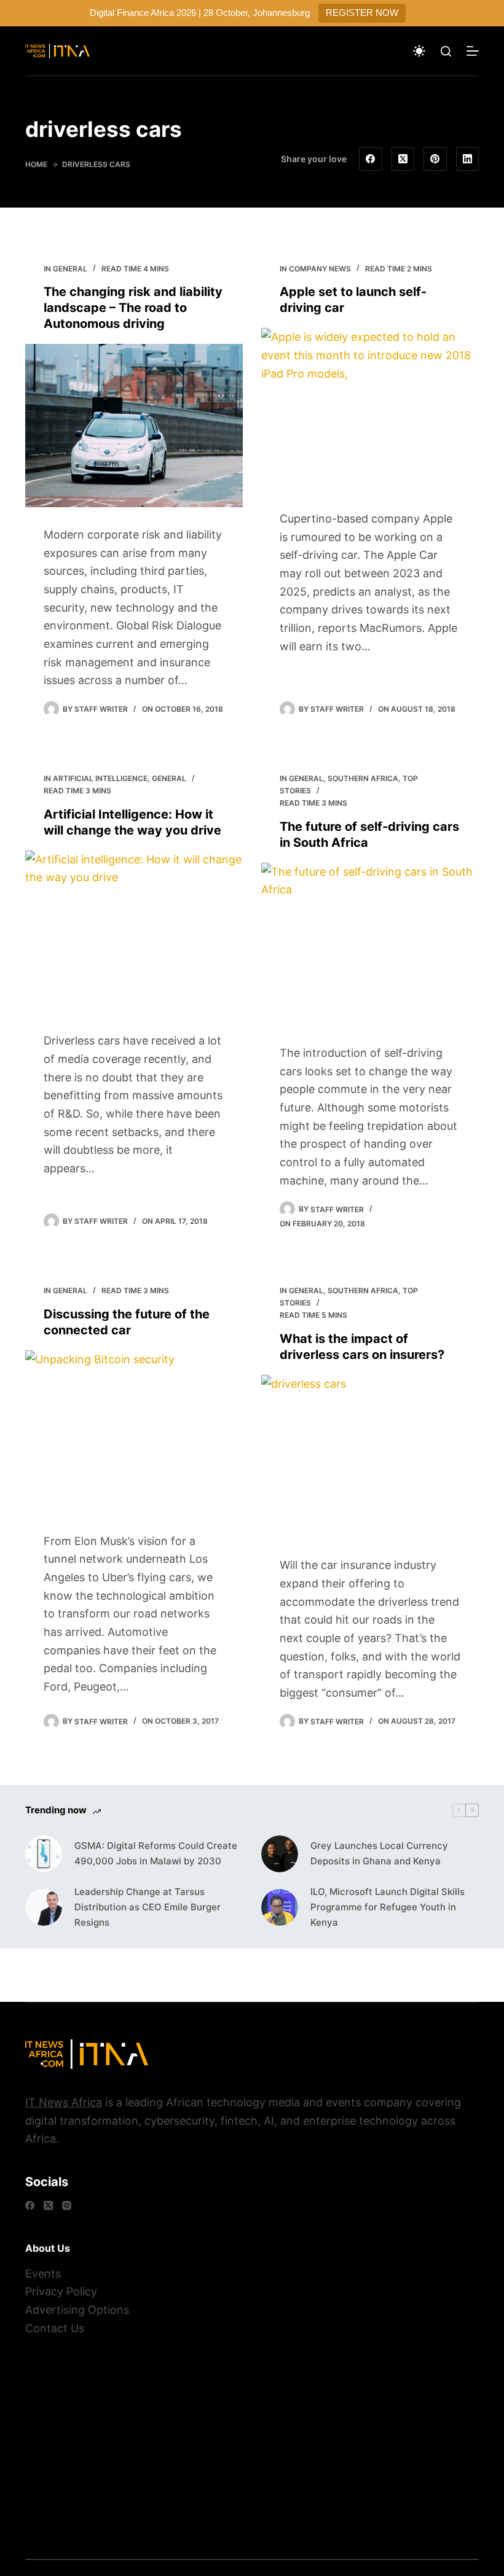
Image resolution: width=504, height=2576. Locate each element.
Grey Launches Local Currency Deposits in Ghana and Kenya (379, 1853)
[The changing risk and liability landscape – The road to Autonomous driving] (134, 426)
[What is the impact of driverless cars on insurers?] (370, 1457)
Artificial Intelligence (100, 778)
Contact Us (55, 2328)
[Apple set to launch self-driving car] (370, 410)
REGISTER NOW (362, 13)
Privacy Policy (61, 2291)
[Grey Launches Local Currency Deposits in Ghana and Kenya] (280, 1854)
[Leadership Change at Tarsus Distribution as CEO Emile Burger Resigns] (44, 1907)
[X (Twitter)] (403, 159)
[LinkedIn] (468, 159)
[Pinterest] (435, 159)
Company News (320, 269)
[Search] (446, 51)
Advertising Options (77, 2310)
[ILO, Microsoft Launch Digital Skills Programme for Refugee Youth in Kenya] (280, 1907)
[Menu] (473, 51)
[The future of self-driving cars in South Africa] (370, 944)
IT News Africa (64, 2102)
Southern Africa (363, 778)
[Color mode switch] (419, 51)
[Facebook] (371, 159)
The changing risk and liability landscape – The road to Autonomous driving (133, 308)
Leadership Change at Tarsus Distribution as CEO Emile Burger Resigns (148, 1907)
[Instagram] (67, 2205)
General (70, 269)
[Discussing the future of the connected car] (134, 1432)
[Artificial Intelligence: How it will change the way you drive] (134, 932)
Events (43, 2274)
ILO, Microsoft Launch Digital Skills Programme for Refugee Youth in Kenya (388, 1907)
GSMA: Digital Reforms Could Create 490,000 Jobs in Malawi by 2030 (156, 1853)
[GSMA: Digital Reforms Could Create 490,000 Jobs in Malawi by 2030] (44, 1854)
